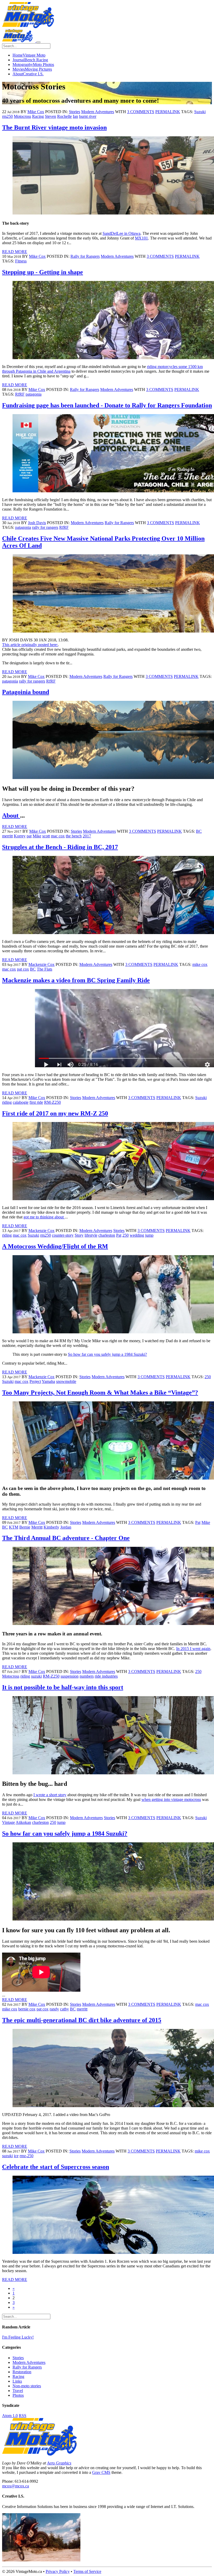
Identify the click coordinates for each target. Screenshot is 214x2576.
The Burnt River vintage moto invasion (54, 127)
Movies (32, 69)
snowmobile (66, 1381)
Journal (30, 60)
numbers (87, 1676)
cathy (64, 2009)
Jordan (66, 1527)
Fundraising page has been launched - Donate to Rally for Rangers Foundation (107, 405)
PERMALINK (168, 112)
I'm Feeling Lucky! (18, 2337)
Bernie (25, 1527)
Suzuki (200, 112)
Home (29, 55)
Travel (18, 2391)
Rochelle (64, 116)
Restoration (22, 2372)
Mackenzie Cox (41, 964)
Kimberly (51, 1527)
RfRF (20, 394)
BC (199, 831)
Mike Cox (36, 112)
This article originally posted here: (30, 645)
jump (149, 1235)
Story (79, 1235)
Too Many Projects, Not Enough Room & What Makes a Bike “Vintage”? (100, 1393)
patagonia (34, 394)
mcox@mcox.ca (16, 2486)
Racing (38, 116)
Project (35, 1381)
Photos (18, 2395)
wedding (137, 1235)
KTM (14, 1527)
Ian (75, 116)
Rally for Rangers (85, 256)
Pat (119, 1235)
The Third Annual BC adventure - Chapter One (66, 1538)
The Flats (44, 969)
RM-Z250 (52, 1102)
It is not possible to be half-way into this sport (63, 1687)
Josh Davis (37, 523)
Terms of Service (87, 2571)
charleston (107, 1235)
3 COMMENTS (141, 112)
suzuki (36, 1676)
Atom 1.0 (10, 2416)
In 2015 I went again (193, 1649)
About (28, 74)
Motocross (22, 116)
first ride (36, 1102)
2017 (87, 836)
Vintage (8, 1822)
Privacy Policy (58, 2571)
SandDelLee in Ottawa (121, 233)
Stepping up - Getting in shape (43, 272)
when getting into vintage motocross (171, 1799)
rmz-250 (26, 2156)
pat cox (23, 969)
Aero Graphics (59, 2463)
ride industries (106, 1676)
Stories (75, 112)
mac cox (58, 836)
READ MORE (15, 252)
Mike (37, 836)
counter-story (63, 1235)
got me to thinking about (44, 1217)
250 (126, 1235)
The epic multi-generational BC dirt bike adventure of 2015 (82, 2020)
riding (7, 1102)
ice (16, 2156)
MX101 (141, 238)
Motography (33, 65)
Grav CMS (101, 2472)
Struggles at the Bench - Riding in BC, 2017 (60, 847)
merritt (7, 836)
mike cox (200, 964)
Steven (50, 116)
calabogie (21, 1102)
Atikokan (23, 1822)
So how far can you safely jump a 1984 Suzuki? (107, 1354)
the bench (74, 836)
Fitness (21, 261)
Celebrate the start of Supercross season (56, 2167)
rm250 (7, 116)
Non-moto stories (27, 2386)
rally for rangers (45, 527)
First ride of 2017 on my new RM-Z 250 (55, 1113)
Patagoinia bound (26, 692)
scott (46, 836)
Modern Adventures (98, 112)
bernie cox (27, 2009)
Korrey (20, 836)
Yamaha (48, 1381)
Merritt (37, 1527)
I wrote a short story (50, 1795)
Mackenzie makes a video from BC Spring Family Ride (76, 980)
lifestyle (91, 1235)
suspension (70, 1676)
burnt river (88, 116)
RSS (23, 2416)
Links (17, 2381)
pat (29, 836)
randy (54, 2009)
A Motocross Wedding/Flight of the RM (55, 1246)
